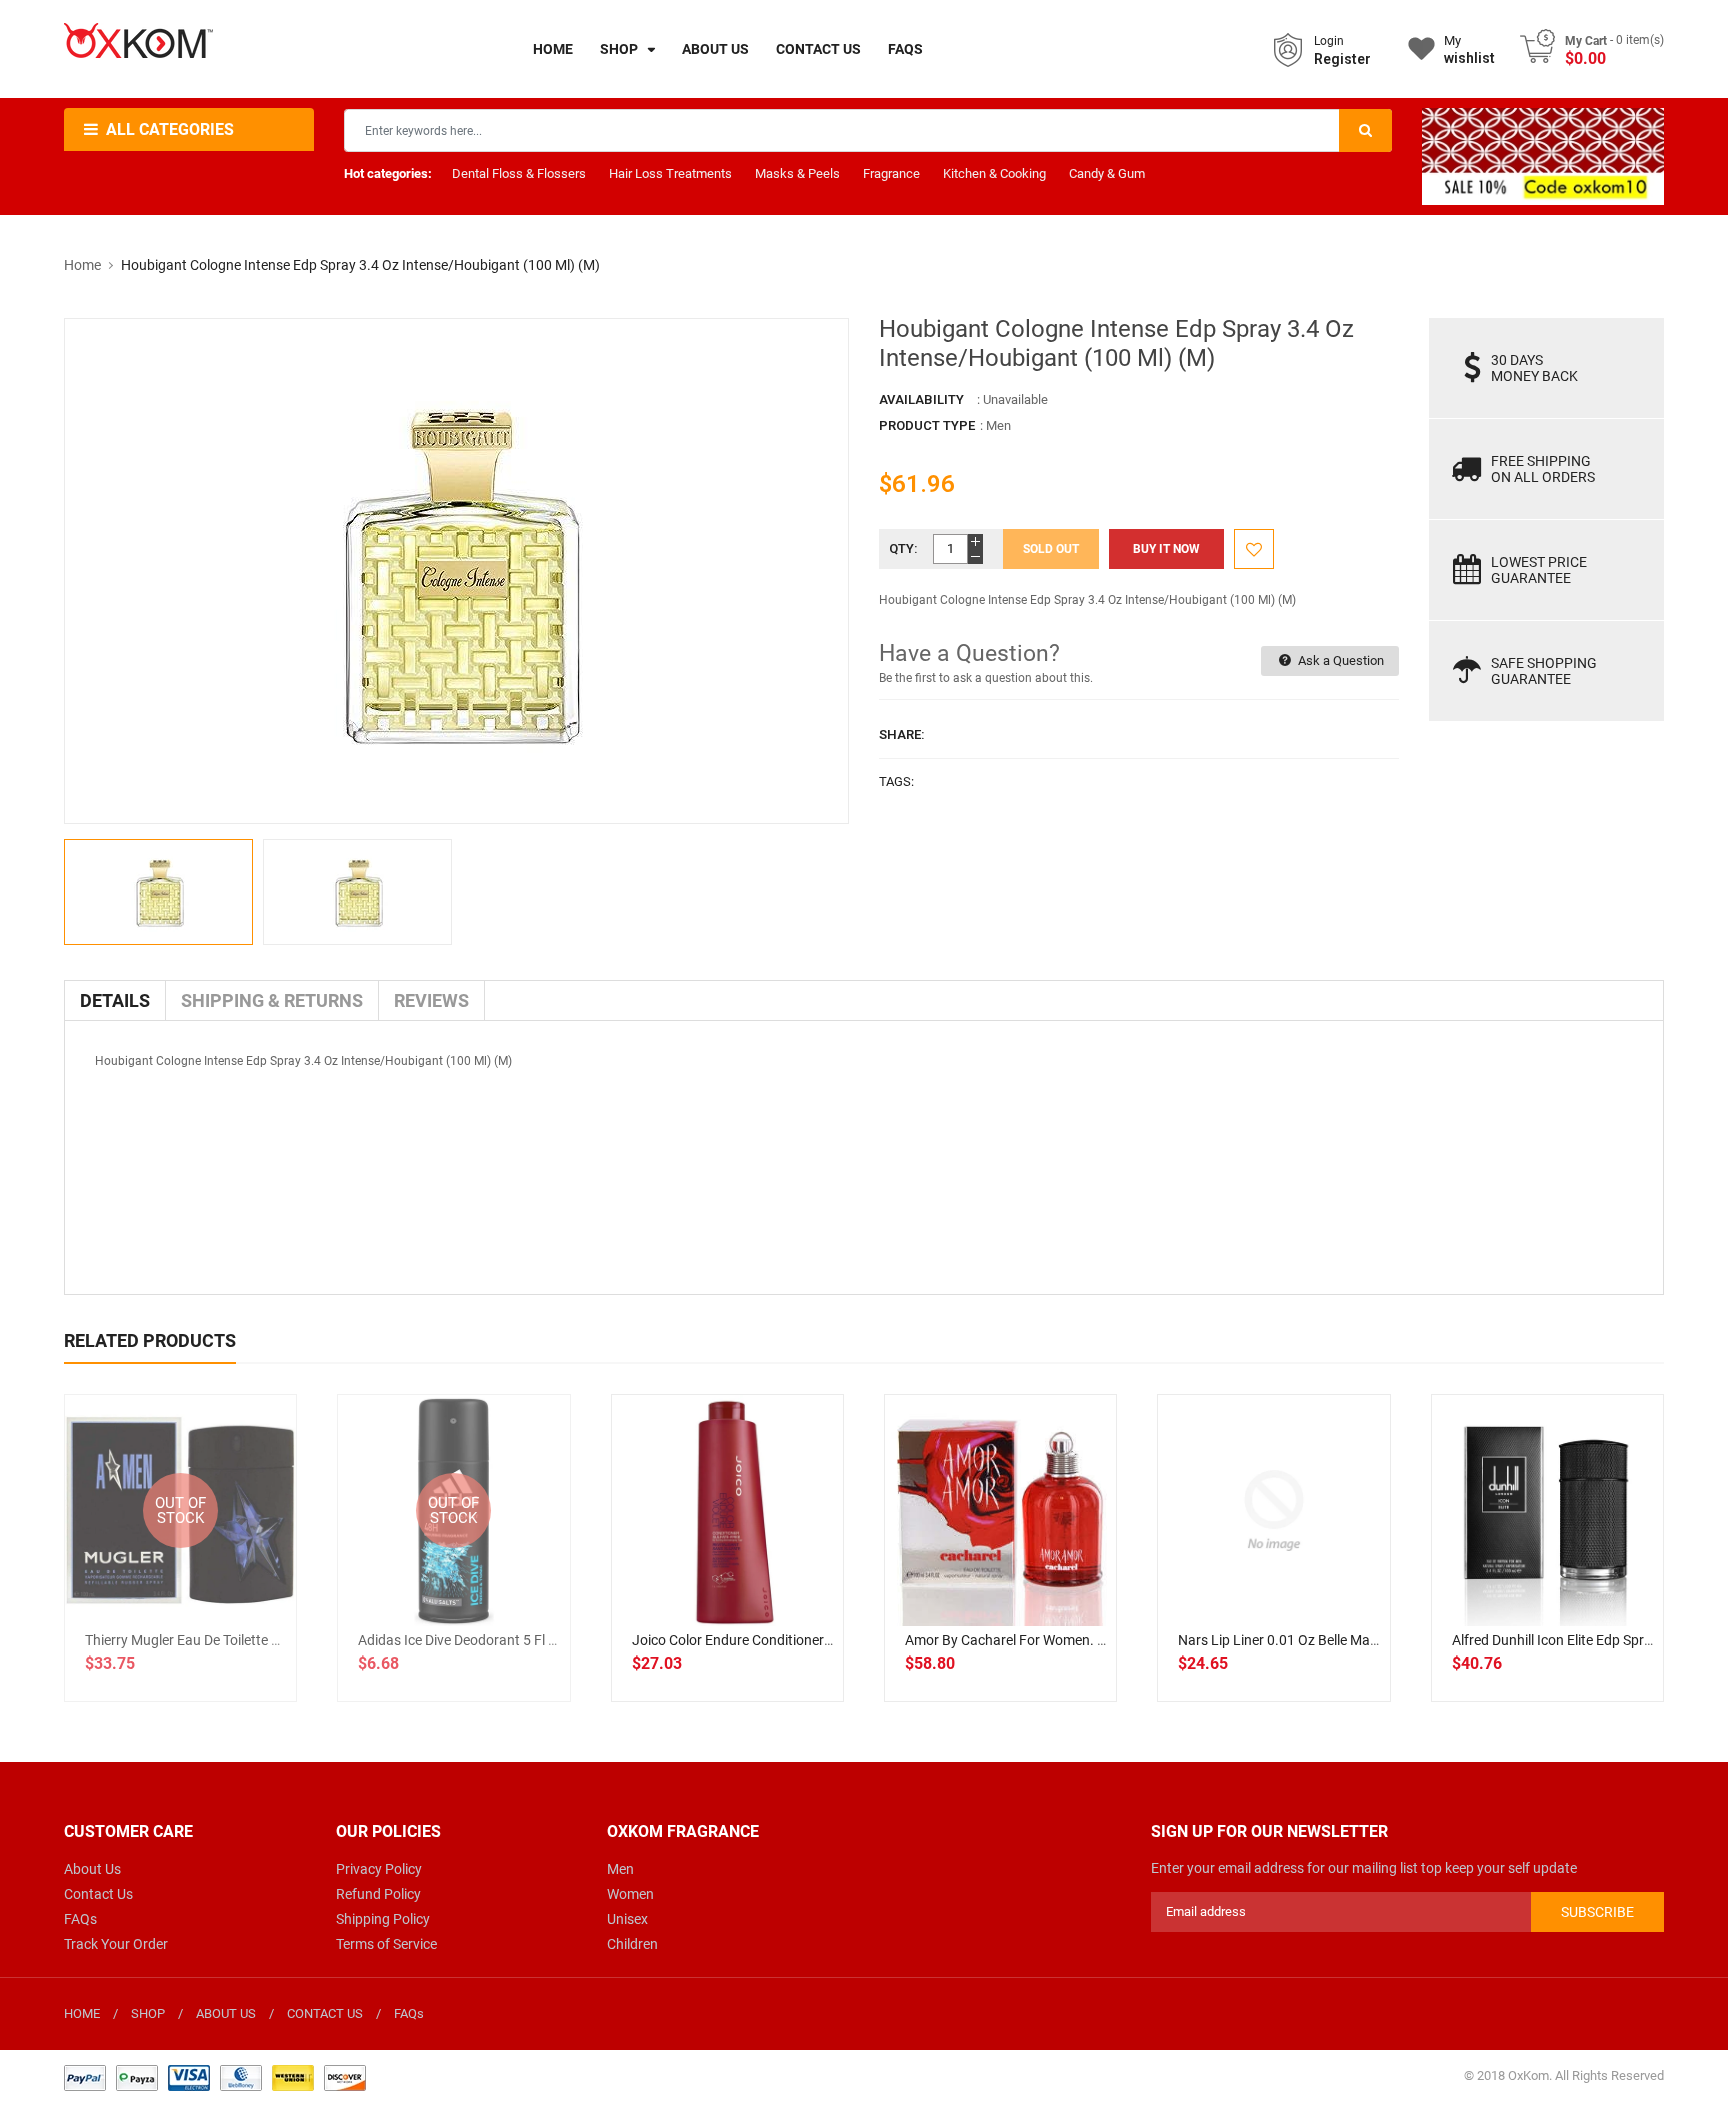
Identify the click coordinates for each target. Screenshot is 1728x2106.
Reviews (431, 1000)
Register (1342, 59)
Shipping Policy (383, 1919)
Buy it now (1166, 549)
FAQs (80, 1919)
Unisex (627, 1919)
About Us (92, 1869)
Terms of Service (386, 1944)
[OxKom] (215, 2076)
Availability (921, 399)
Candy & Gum (1107, 173)
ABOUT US (226, 2013)
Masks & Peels (797, 173)
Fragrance (891, 173)
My (1469, 49)
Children (632, 1944)
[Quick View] (771, 1575)
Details (115, 1000)
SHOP (148, 2013)
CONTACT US (325, 2013)
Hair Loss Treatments (670, 173)
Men (620, 1869)
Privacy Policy (379, 1869)
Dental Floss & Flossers (519, 173)
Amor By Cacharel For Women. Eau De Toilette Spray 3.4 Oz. (1089, 1640)
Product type (927, 425)
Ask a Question (1339, 660)
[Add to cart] (727, 1575)
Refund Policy (378, 1894)
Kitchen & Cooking (994, 173)
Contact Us (98, 1894)
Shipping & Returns (272, 1000)
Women (630, 1894)
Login (1329, 41)
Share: (902, 734)
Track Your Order (116, 1944)
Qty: (903, 548)
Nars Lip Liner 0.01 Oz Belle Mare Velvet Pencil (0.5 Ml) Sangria (1371, 1640)
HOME (82, 2013)
